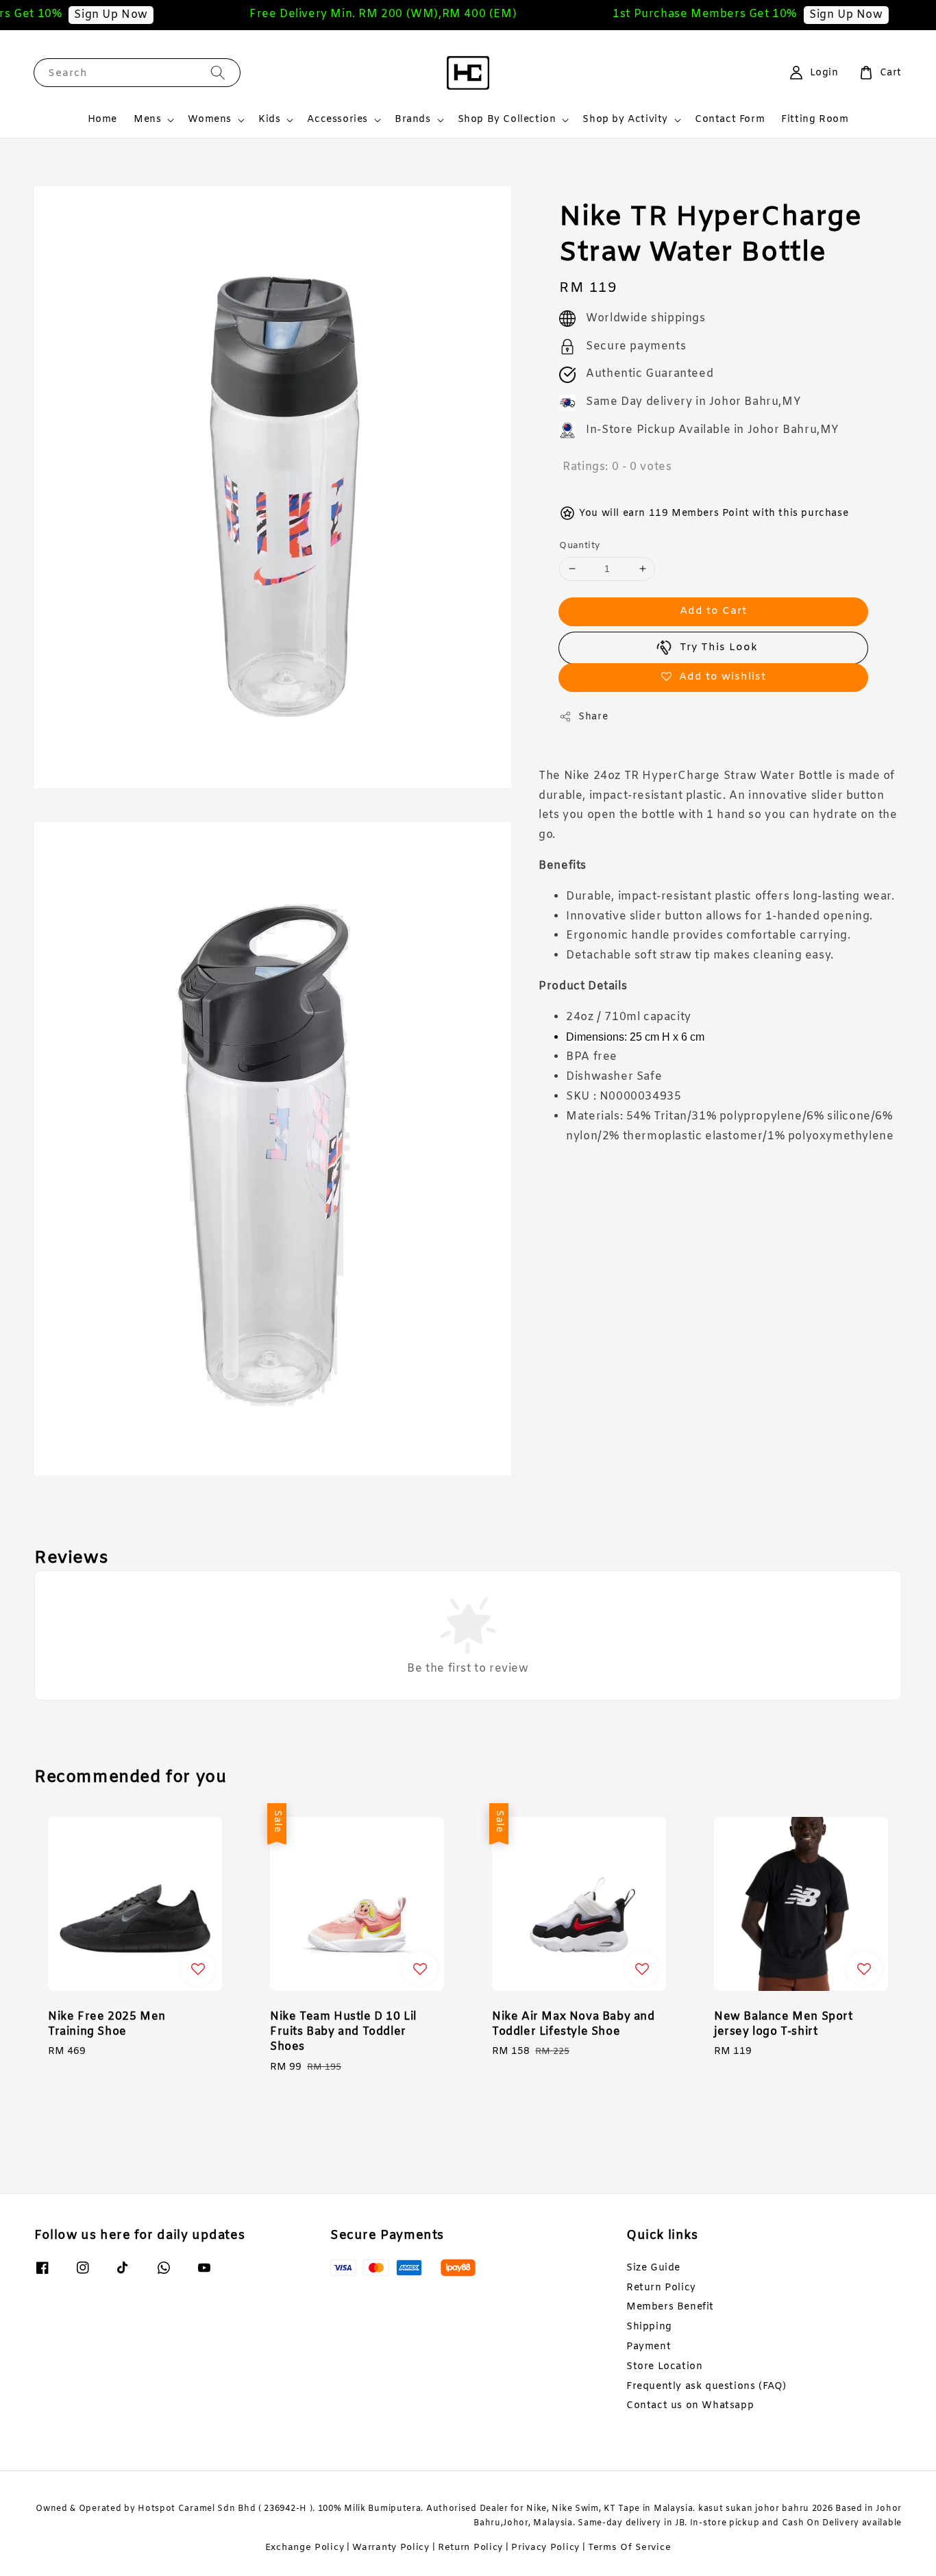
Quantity (579, 546)
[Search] (218, 72)
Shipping (649, 2327)
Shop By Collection (507, 120)
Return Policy (661, 2288)
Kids (269, 120)
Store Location (664, 2367)
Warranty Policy (391, 2548)
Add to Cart (713, 611)
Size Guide (653, 2268)
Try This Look (719, 647)
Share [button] (593, 717)
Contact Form (730, 120)
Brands (413, 120)
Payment (649, 2347)
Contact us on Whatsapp (690, 2406)
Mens (147, 120)
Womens (210, 120)
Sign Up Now (82, 15)
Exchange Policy (305, 2548)
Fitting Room (815, 120)
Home (102, 120)
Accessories (337, 120)
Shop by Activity (625, 120)
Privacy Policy (545, 2548)
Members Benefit (670, 2307)
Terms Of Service (629, 2548)
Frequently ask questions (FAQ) (706, 2387)
